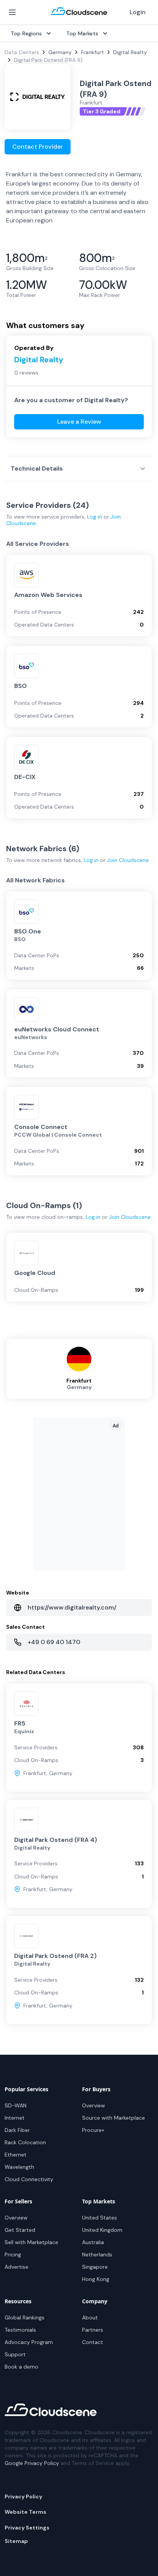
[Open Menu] (12, 12)
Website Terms (26, 2512)
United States (100, 2218)
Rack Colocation (25, 2142)
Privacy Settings (27, 2528)
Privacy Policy (23, 2496)
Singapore (95, 2267)
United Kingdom (102, 2230)
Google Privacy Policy (32, 2463)
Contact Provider (38, 147)
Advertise (16, 2267)
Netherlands (97, 2254)
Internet (15, 2118)
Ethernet (16, 2155)
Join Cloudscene (128, 860)
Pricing (13, 2254)
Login (138, 12)
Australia (93, 2242)
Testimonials (20, 2330)
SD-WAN (16, 2105)
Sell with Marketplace (31, 2242)
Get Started (20, 2230)
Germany (60, 52)
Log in (95, 517)
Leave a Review (79, 422)
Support (15, 2354)
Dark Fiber (17, 2130)
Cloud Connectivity (29, 2179)
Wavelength (19, 2167)
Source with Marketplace (114, 2118)
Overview (94, 2105)
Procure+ (93, 2130)
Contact (93, 2342)
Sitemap (16, 2541)
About (90, 2317)
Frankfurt (92, 52)
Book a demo (21, 2367)
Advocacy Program (29, 2342)
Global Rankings (25, 2317)
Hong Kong (96, 2279)
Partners (93, 2330)
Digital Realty (130, 52)
